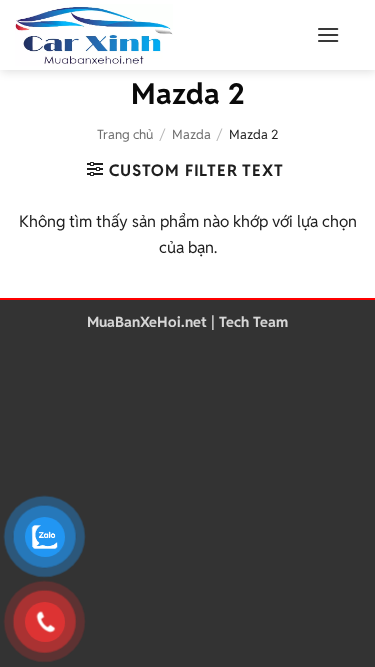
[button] (328, 34)
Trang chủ (125, 134)
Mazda (191, 134)
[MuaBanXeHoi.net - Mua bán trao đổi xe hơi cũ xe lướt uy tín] (145, 35)
